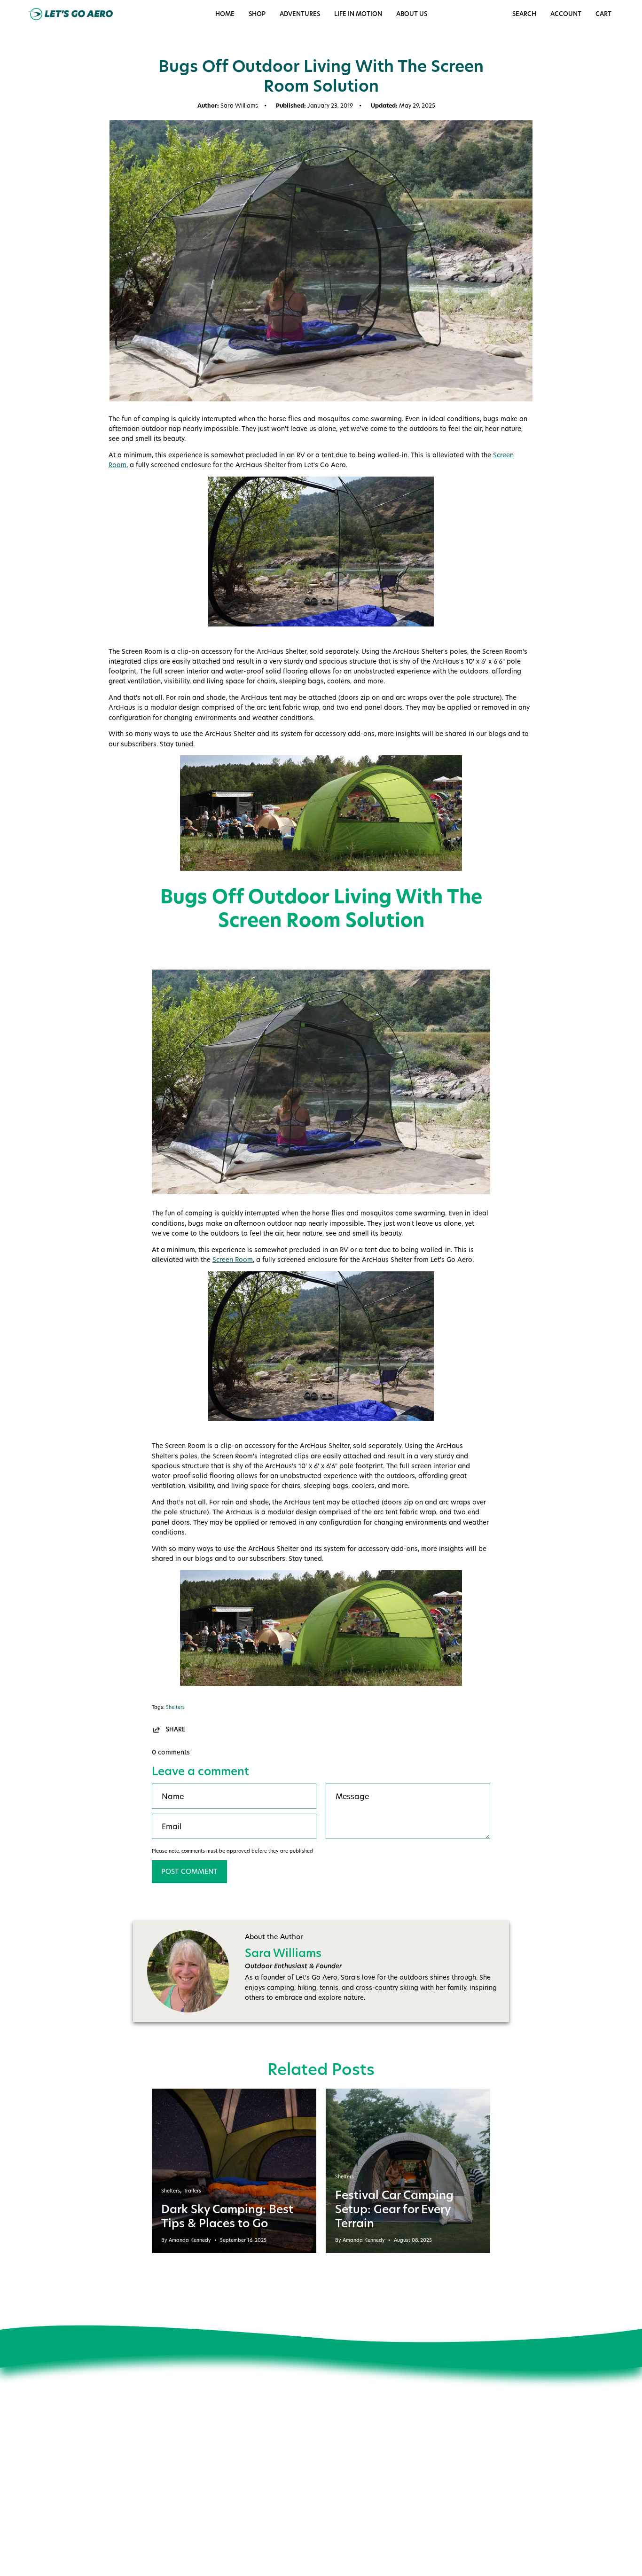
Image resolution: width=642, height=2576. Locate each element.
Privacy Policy (201, 2505)
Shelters (175, 1707)
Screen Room (233, 1260)
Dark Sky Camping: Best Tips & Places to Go (227, 2216)
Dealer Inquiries (204, 2491)
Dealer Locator (203, 2478)
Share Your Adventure (213, 2465)
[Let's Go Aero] (70, 14)
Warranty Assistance (333, 2515)
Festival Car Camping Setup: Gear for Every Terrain (394, 2209)
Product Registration (332, 2502)
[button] (358, 14)
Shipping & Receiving (333, 2489)
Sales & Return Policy (333, 2475)
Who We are (199, 2426)
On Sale (313, 2449)
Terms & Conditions (210, 2518)
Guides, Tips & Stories (214, 2452)
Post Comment (189, 1871)
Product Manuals (327, 2462)
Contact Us (317, 2436)
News (188, 2439)
